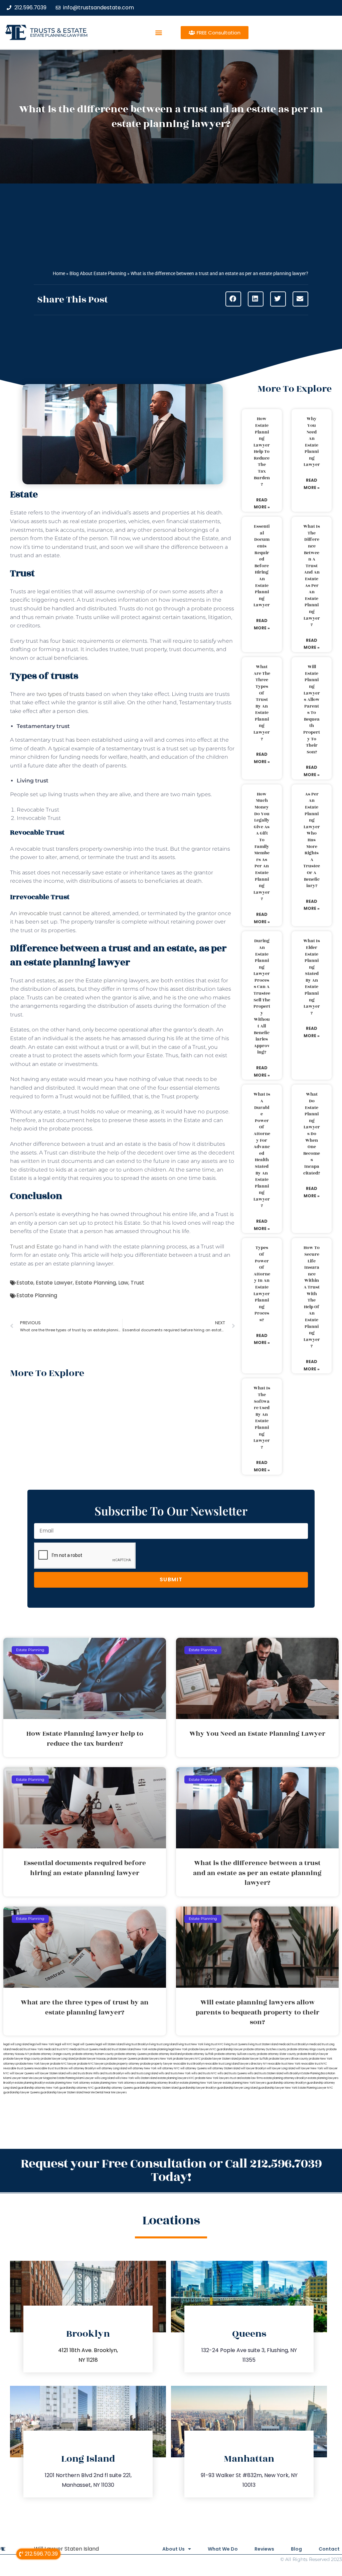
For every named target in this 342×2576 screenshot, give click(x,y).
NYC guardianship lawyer (227, 2049)
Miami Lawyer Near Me (18, 2078)
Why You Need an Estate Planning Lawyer (312, 442)
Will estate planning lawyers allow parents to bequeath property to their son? (312, 709)
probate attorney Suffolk (198, 2054)
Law (123, 1283)
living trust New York (190, 2044)
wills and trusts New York (175, 2073)
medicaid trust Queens (84, 2049)
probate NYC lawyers (91, 2064)
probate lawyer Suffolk (253, 2059)
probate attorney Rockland (165, 2054)
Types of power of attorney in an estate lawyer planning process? (262, 1284)
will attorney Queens (194, 2068)
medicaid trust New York (27, 2049)
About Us (174, 2549)
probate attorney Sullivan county (235, 2054)
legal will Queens (84, 2044)
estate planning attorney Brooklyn (158, 2083)
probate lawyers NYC (187, 2059)
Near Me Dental (94, 2093)
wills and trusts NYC (204, 2073)
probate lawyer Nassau (91, 2059)
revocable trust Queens (18, 2068)
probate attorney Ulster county (277, 2054)
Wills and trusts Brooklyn (109, 2073)
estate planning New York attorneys (114, 2083)
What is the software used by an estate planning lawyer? (262, 1418)
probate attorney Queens (131, 2054)
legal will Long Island (16, 2044)
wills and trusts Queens (232, 2073)
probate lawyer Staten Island (220, 2059)
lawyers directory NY (253, 2064)
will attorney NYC (168, 2068)
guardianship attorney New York (38, 2088)
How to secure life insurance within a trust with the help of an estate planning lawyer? (312, 1297)
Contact (329, 2549)
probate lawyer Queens (122, 2059)
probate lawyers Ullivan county (289, 2059)
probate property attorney (123, 2064)
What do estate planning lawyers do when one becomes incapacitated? (312, 1134)
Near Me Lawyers (115, 2093)
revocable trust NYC (314, 2064)
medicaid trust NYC (56, 2049)
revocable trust (44, 2068)
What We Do (223, 2549)
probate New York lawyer (33, 2064)
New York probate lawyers (193, 2049)
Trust (137, 1283)
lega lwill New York (42, 2044)
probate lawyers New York (155, 2059)
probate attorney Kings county (306, 2049)
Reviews (264, 2549)
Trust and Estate (32, 1247)
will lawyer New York (309, 2068)
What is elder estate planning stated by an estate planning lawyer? (312, 977)
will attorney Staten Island (224, 2068)
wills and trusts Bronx (79, 2073)
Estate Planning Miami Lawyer (75, 2078)
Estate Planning (96, 1283)
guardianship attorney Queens (114, 2088)
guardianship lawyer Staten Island (62, 2093)
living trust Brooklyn (136, 2044)
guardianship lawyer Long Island (237, 2088)
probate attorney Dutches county (265, 2049)
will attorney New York (142, 2068)
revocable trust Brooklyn (189, 2064)
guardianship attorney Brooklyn (287, 2083)
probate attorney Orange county (51, 2054)
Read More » (262, 504)
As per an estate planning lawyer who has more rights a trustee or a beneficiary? (312, 840)
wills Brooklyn (292, 2073)
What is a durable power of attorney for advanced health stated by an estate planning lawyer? (262, 1150)
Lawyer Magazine (45, 2078)
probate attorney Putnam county (93, 2054)
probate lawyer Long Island (58, 2059)
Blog (296, 2549)
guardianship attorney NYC (77, 2088)
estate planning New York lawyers (244, 2083)
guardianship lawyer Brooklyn (198, 2088)
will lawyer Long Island (281, 2068)
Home (59, 273)
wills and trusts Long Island (141, 2073)
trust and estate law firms (246, 2078)
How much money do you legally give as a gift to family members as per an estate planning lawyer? (262, 847)
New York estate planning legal (155, 2049)
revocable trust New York (284, 2064)
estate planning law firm (59, 35)
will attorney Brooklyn (82, 2068)
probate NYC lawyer (63, 2064)
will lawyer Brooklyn (253, 2068)
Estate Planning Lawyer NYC (315, 2088)
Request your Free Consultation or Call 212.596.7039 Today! (171, 2170)
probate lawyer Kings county (22, 2059)
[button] (159, 33)
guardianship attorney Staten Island (156, 2088)
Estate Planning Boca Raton (318, 2073)
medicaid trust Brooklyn (294, 2044)
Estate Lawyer (54, 1283)
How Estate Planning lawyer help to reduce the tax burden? (262, 452)
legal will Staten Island (110, 2044)
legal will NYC (64, 2044)
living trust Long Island (163, 2044)
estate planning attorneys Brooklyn (285, 2078)
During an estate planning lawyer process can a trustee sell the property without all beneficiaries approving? (262, 997)
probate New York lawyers (212, 2078)
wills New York (125, 2078)
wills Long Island (105, 2078)
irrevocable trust (40, 913)
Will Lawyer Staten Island (66, 2549)
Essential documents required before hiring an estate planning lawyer (262, 566)
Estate (25, 1283)
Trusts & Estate (58, 31)
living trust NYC (214, 2044)
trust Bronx (61, 2068)
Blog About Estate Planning (98, 273)
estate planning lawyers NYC (176, 2078)
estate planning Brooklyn (30, 2083)
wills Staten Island (146, 2078)
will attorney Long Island (112, 2068)
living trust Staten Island (263, 2044)
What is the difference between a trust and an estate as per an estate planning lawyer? (312, 576)
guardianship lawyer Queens (22, 2093)
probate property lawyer (156, 2064)
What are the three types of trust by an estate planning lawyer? (262, 703)
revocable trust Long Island (222, 2064)
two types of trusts (60, 694)
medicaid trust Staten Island (117, 2049)
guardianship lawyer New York (278, 2088)
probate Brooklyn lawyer (313, 2054)
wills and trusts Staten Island (265, 2073)
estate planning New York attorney (68, 2083)
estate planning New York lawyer (201, 2083)
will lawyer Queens (22, 2073)
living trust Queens (236, 2044)
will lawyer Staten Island (50, 2073)
